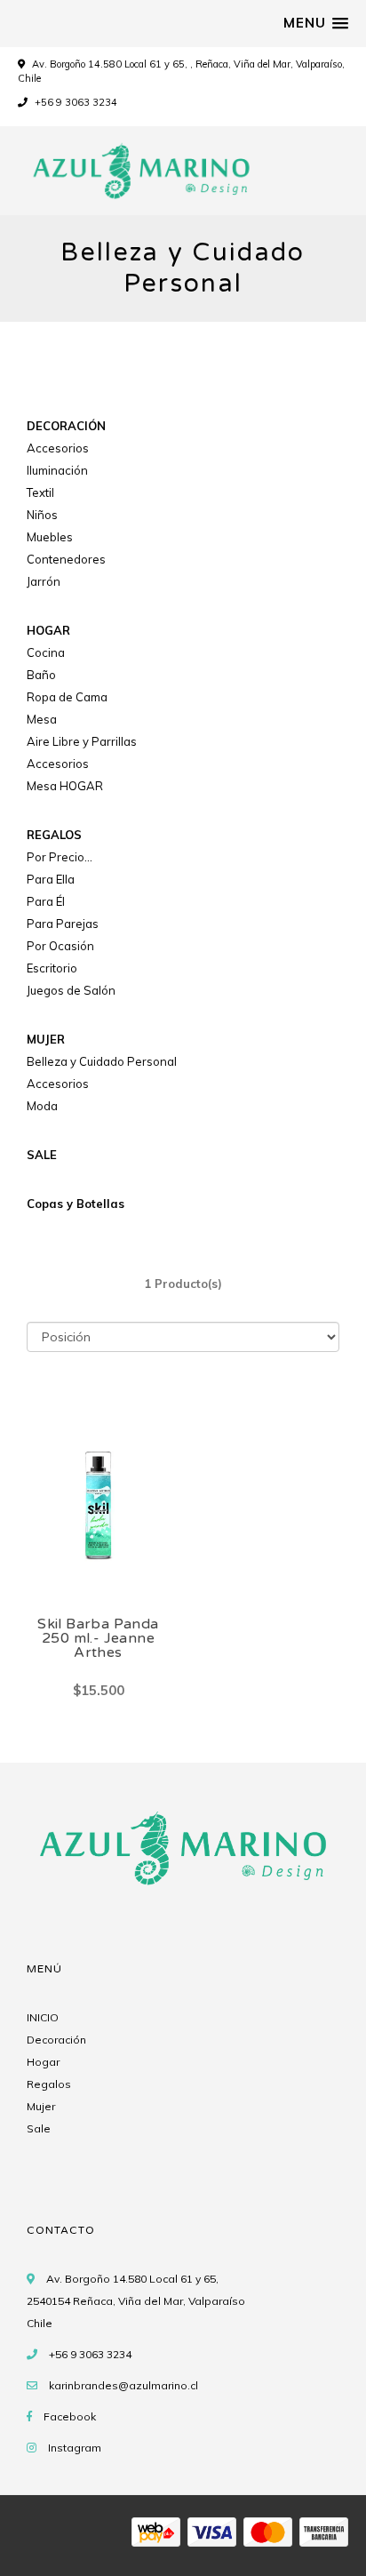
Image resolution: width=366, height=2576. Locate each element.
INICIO (43, 2017)
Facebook (70, 2416)
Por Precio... (60, 857)
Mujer (41, 2106)
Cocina (46, 652)
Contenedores (66, 559)
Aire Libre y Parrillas (82, 741)
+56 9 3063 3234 (75, 102)
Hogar (43, 2062)
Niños (42, 515)
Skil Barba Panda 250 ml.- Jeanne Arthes (98, 1638)
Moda (42, 1106)
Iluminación (57, 470)
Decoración (56, 2040)
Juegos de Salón (71, 990)
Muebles (50, 537)
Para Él (46, 901)
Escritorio (52, 968)
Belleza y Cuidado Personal (102, 1061)
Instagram (75, 2448)
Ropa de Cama (67, 697)
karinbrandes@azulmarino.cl (123, 2385)
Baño (41, 675)
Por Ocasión (60, 946)
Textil (40, 492)
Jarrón (44, 581)
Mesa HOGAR (65, 786)
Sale (39, 2128)
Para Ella (51, 879)
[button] (316, 23)
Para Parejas (63, 924)
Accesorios (58, 448)
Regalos (49, 2084)
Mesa (42, 719)
